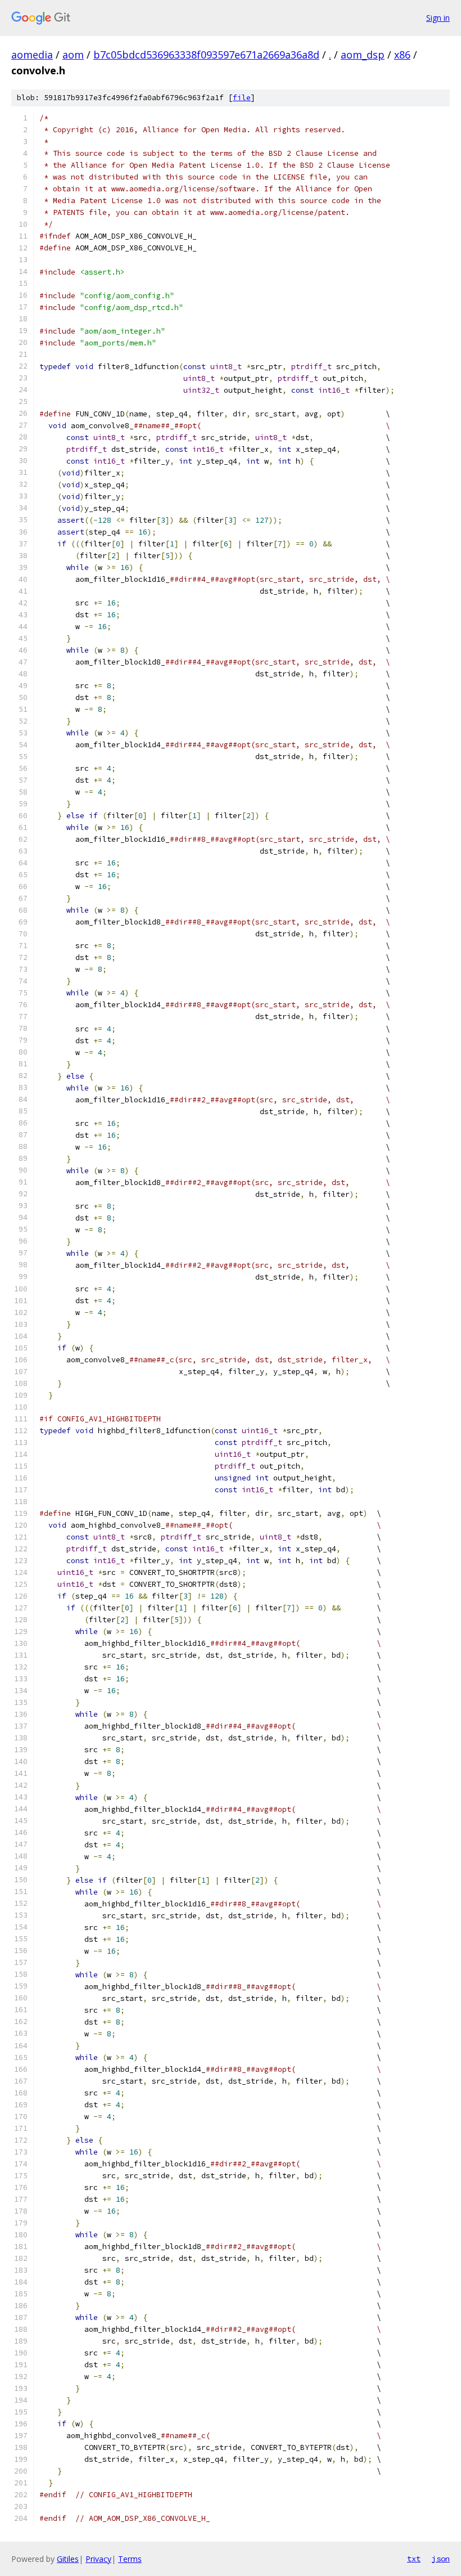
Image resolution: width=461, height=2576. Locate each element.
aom (73, 55)
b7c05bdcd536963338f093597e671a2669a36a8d (206, 55)
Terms (130, 2559)
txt (414, 2559)
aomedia (32, 55)
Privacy (98, 2559)
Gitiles (68, 2559)
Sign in (438, 18)
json (441, 2559)
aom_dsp (363, 55)
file (242, 98)
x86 (402, 55)
